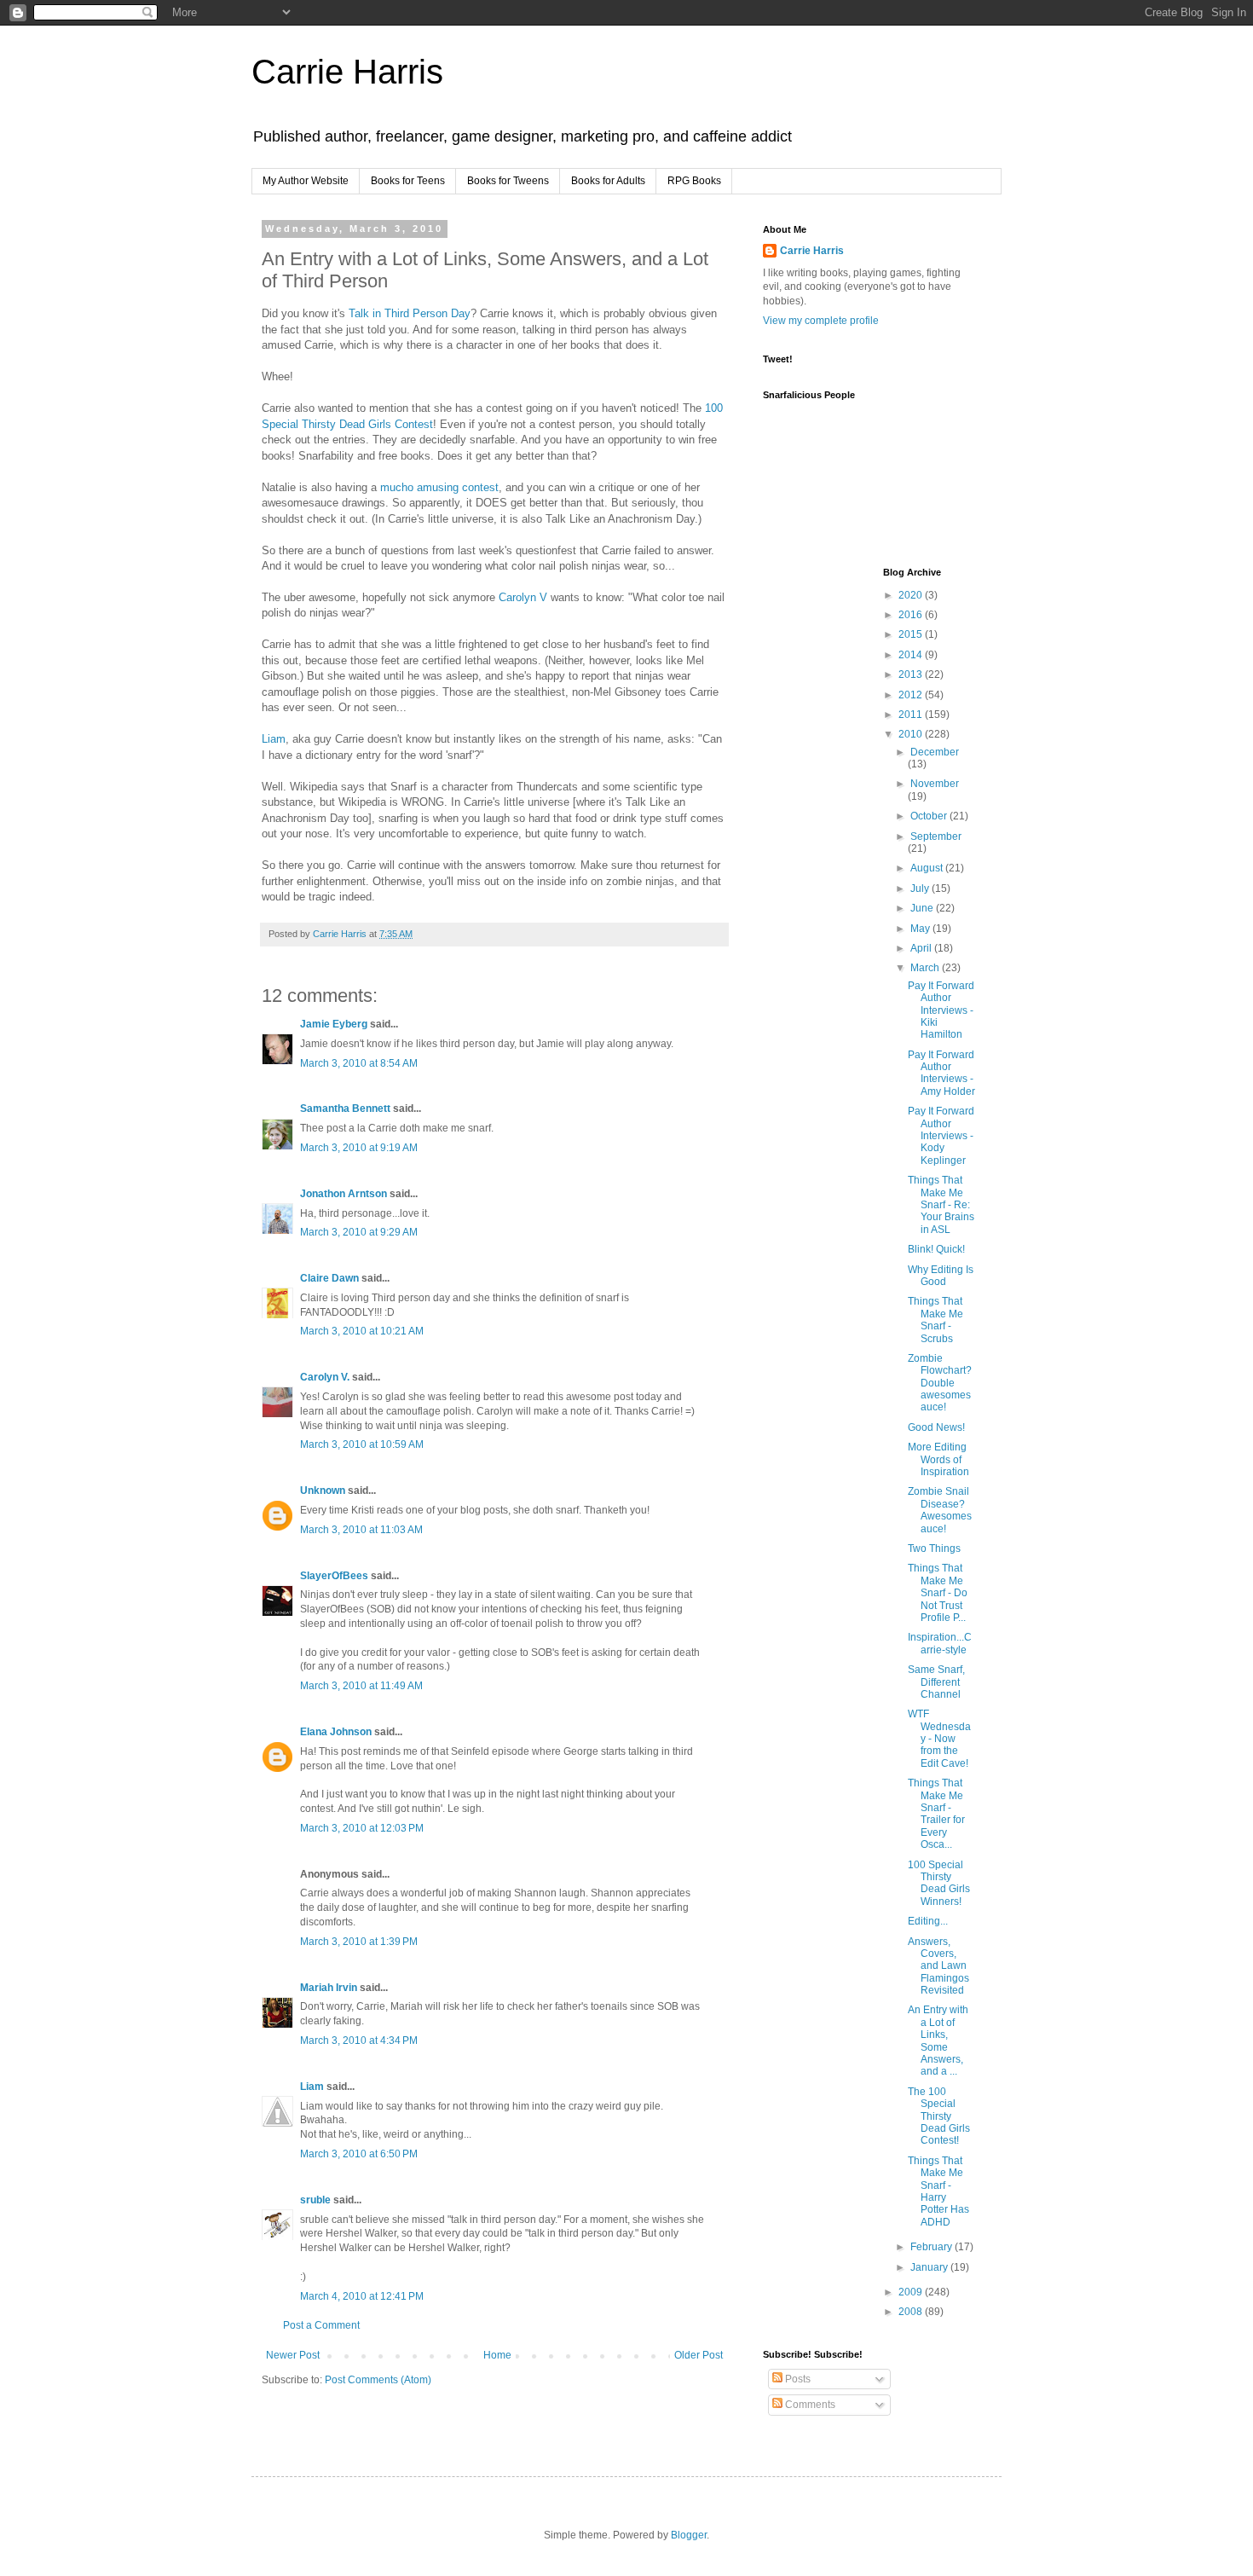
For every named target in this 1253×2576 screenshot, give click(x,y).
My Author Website (306, 181)
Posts (797, 2379)
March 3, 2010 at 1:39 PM (359, 1942)
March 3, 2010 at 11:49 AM (361, 1686)
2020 (912, 595)
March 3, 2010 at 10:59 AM (362, 1444)
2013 (912, 674)
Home (497, 2355)
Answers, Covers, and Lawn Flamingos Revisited (938, 1966)
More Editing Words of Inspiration (938, 1459)
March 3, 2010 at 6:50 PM (359, 2154)
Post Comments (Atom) (378, 2380)
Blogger (689, 2535)
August (928, 868)
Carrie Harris (347, 72)
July (921, 889)
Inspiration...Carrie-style (940, 1643)
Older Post (699, 2355)
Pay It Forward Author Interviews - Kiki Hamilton (941, 1010)
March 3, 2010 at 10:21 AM (362, 1331)
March (926, 968)
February (933, 2247)
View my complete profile (821, 321)
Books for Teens (408, 181)
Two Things (934, 1548)
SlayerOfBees (334, 1576)
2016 (912, 615)
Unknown (323, 1491)
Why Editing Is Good (941, 1276)
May (921, 929)
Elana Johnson (336, 1732)
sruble (315, 2200)
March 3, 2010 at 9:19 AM (359, 1148)
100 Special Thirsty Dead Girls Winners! (939, 1883)
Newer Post (293, 2355)
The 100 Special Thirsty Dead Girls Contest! (939, 2116)
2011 (912, 715)
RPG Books (694, 181)
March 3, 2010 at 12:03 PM (362, 1828)
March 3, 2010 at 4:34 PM (359, 2041)
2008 (912, 2312)
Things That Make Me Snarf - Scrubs (935, 1320)
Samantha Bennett (345, 1109)
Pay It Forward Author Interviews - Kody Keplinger (941, 1136)
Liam (274, 739)
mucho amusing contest (439, 487)
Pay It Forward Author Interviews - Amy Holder (941, 1073)
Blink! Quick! (936, 1249)
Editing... (928, 1921)
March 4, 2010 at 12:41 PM (362, 2296)
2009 (912, 2292)
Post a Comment (321, 2325)
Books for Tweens (508, 181)
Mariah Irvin (329, 1988)
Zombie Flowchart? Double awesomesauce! (940, 1383)
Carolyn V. (325, 1377)
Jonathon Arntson (344, 1194)
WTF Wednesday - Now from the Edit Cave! (939, 1739)
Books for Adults (608, 181)
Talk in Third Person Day (410, 313)
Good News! (936, 1427)
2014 (912, 655)
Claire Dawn (329, 1278)
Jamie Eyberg (334, 1024)
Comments (809, 2405)
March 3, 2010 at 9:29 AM (359, 1232)
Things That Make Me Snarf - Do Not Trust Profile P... (938, 1593)
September (936, 836)
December (935, 752)
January (930, 2267)
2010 (912, 734)
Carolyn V (523, 597)
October (930, 816)
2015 (912, 634)
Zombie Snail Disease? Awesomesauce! (940, 1510)
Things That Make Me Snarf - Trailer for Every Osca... (936, 1814)
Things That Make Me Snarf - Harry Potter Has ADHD (938, 2191)
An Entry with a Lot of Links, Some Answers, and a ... (938, 2041)
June (923, 908)
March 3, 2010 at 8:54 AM (359, 1063)
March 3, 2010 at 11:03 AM (361, 1530)
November (935, 784)
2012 (912, 695)
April (922, 948)
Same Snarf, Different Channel (936, 1682)
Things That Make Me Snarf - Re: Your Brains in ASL (941, 1205)
